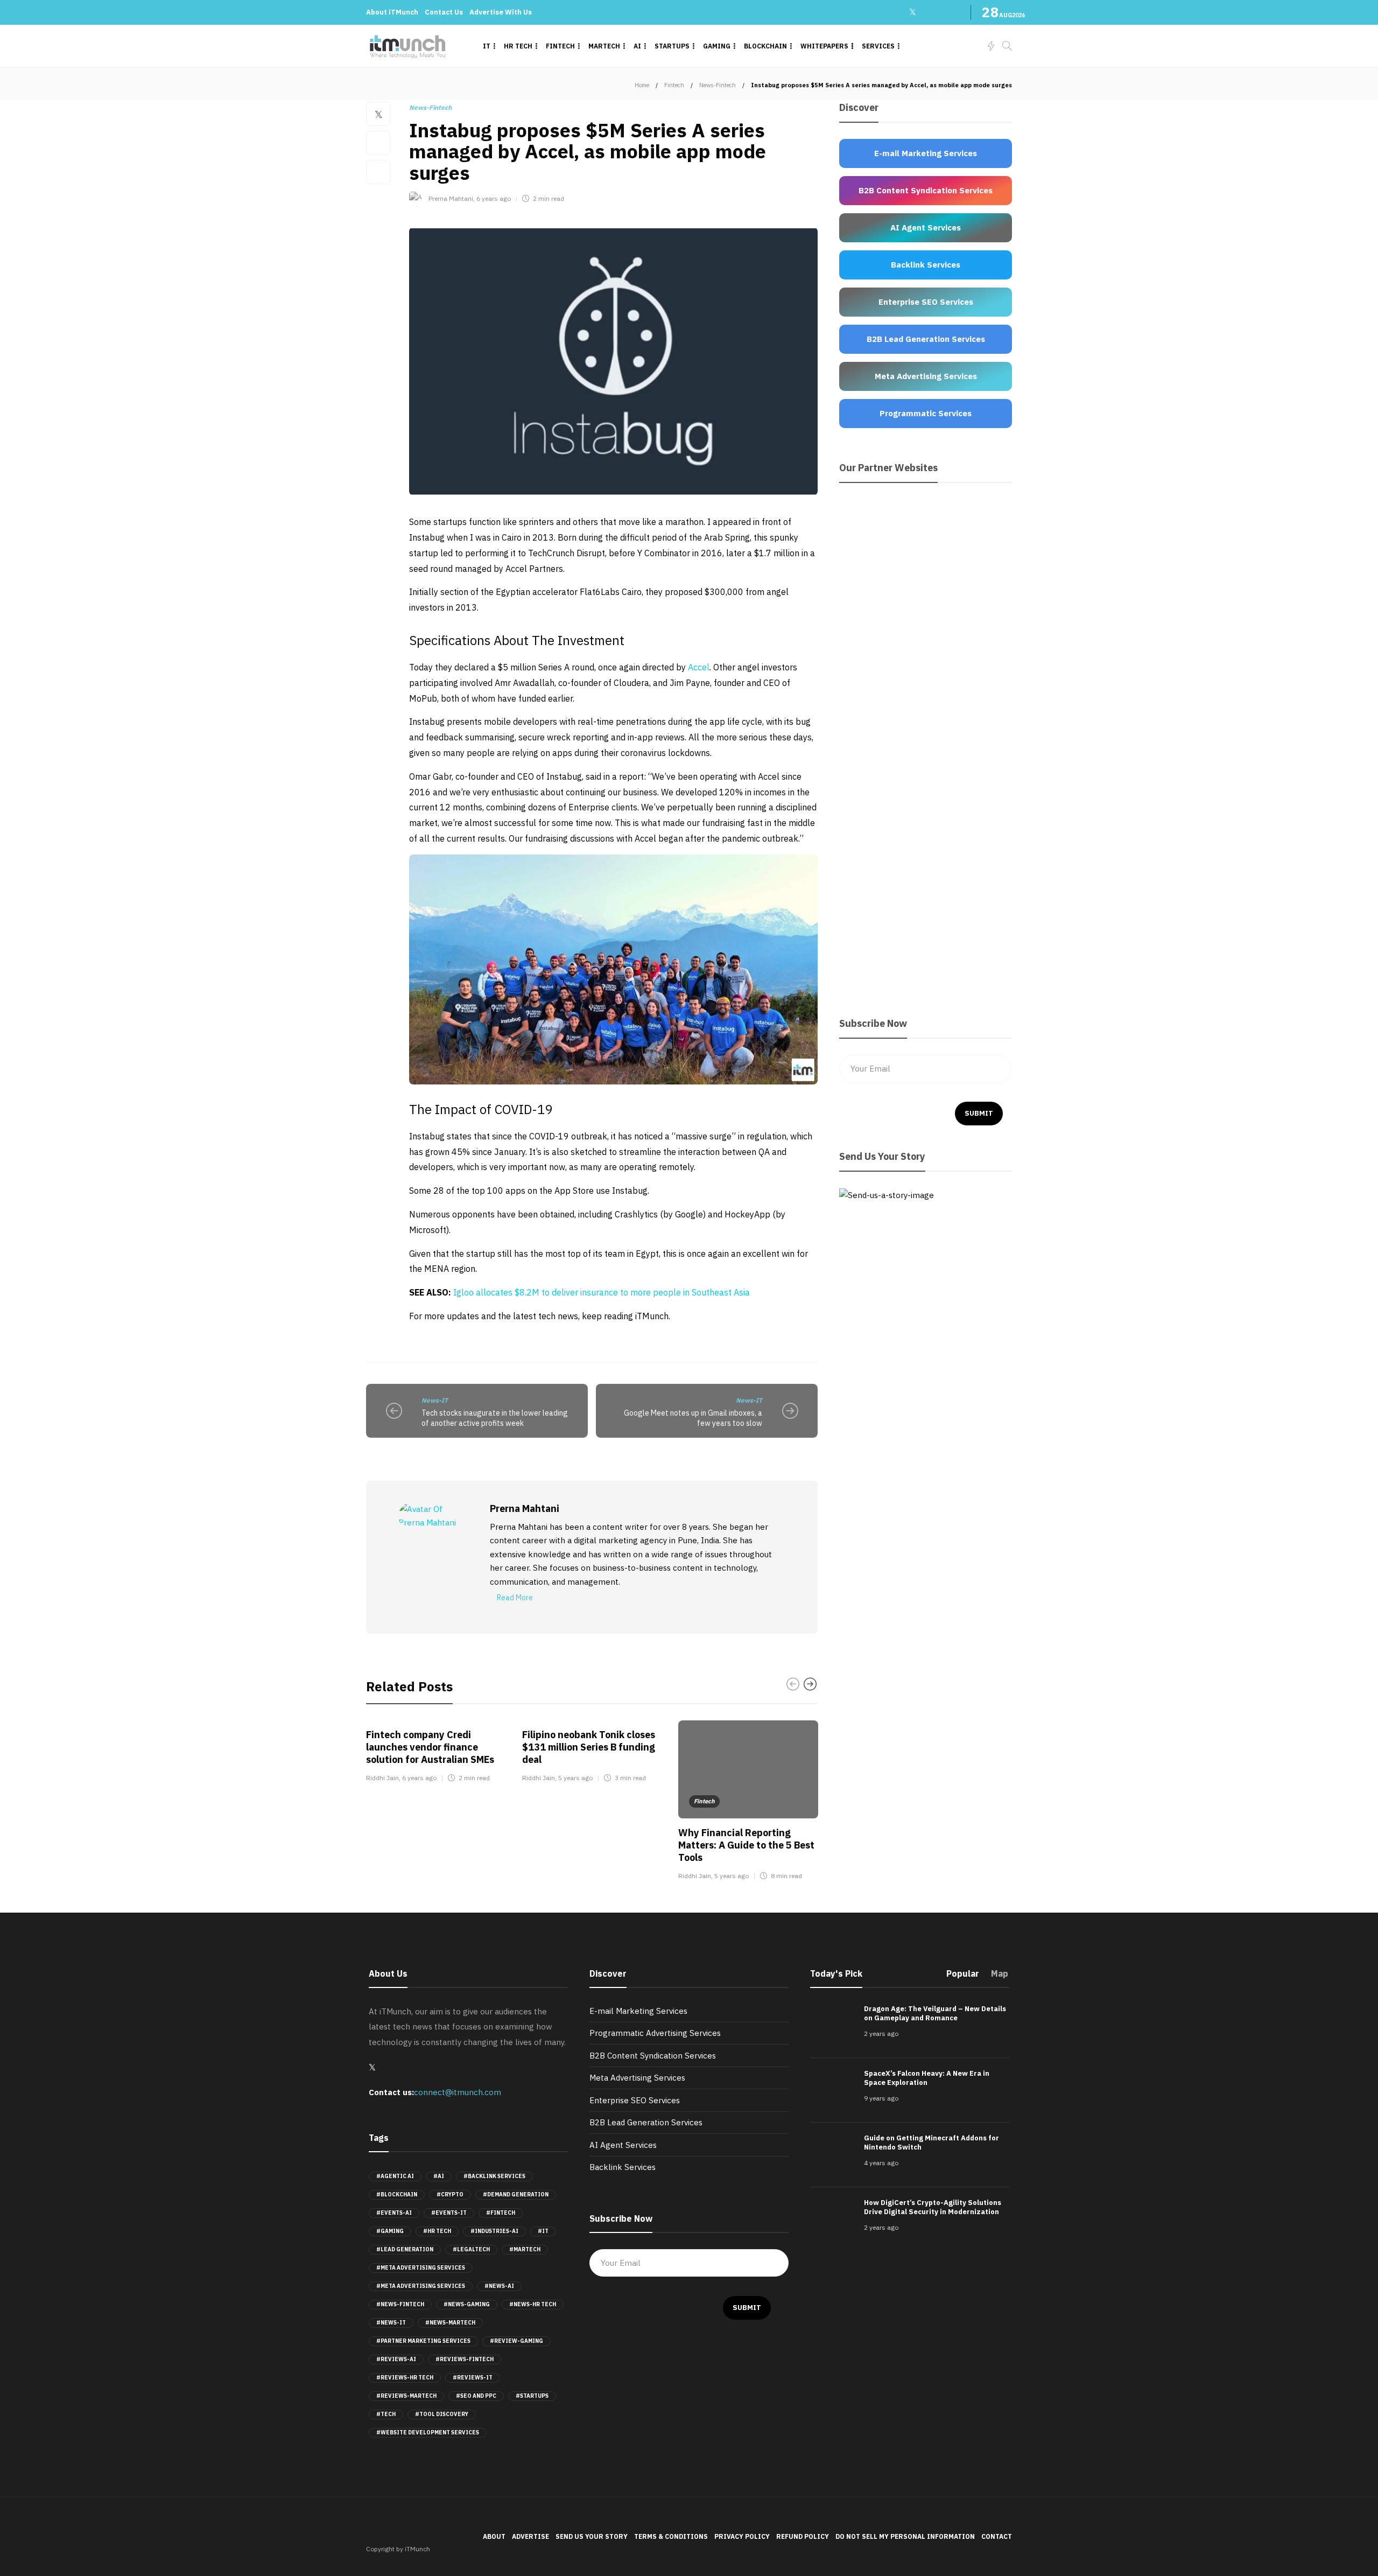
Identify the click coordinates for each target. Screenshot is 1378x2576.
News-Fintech (718, 85)
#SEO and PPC (476, 2396)
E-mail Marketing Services (638, 2011)
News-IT (435, 1400)
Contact (997, 2536)
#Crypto (450, 2194)
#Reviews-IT (473, 2378)
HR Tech (518, 46)
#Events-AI (394, 2213)
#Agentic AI (395, 2176)
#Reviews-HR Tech (405, 2378)
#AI (439, 2176)
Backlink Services (623, 2167)
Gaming (717, 46)
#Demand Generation (516, 2194)
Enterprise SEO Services (635, 2100)
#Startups (532, 2396)
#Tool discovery (442, 2414)
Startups (672, 46)
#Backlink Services (494, 2176)
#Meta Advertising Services (421, 2268)
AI (637, 46)
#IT (543, 2231)
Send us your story (592, 2536)
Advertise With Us (501, 12)
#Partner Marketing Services (423, 2341)
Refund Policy (803, 2536)
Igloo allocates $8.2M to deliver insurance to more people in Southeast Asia (602, 1292)
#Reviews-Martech (406, 2396)
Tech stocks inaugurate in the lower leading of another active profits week (495, 1418)
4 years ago (881, 2163)
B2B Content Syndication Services (653, 2056)
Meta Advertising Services (637, 2078)
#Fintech (501, 2213)
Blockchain (765, 46)
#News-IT (391, 2323)
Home (642, 85)
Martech (604, 46)
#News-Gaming (467, 2304)
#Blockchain (397, 2194)
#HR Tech (437, 2231)
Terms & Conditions (671, 2536)
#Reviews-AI (396, 2359)
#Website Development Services (428, 2432)
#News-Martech (450, 2323)
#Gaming (390, 2231)
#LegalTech (471, 2249)
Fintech (560, 46)
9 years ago (881, 2098)
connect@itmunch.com (458, 2092)
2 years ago (881, 2033)
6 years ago (494, 198)
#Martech (525, 2249)
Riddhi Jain (382, 1778)
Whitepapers (824, 46)
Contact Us (444, 12)
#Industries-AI (494, 2231)
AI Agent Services (623, 2145)
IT (487, 46)
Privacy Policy (742, 2536)
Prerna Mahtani (451, 198)
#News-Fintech (400, 2304)
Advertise (530, 2536)
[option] (436, 1753)
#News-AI (499, 2286)
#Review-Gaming (516, 2341)
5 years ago (575, 1778)
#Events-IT (449, 2213)
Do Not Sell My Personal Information (905, 2536)
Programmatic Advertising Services (655, 2033)
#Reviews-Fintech (465, 2359)
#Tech (386, 2414)
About (494, 2536)
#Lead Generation (405, 2249)
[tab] (963, 1977)
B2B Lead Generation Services (646, 2122)
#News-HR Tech (533, 2304)
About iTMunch (392, 12)
